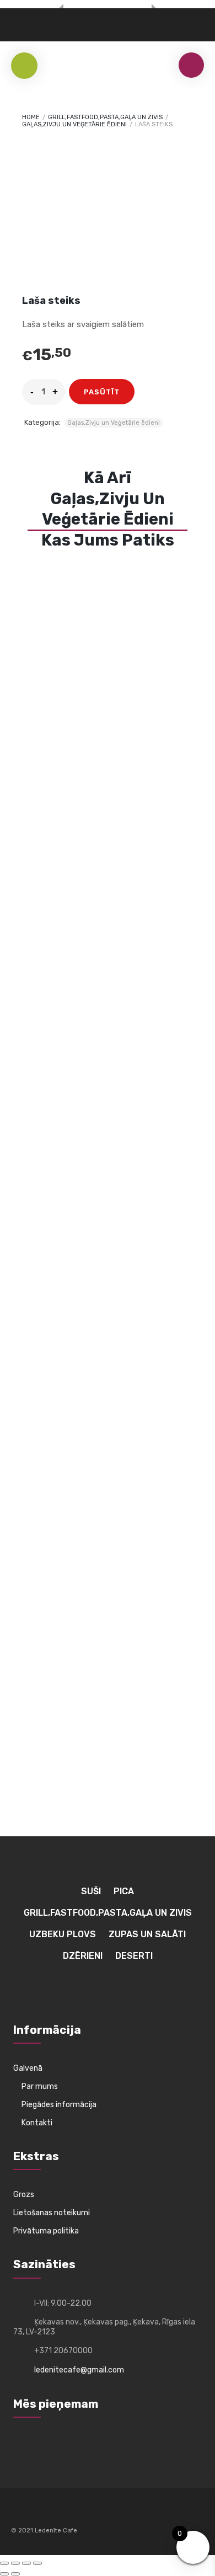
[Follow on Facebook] (20, 2514)
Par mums (40, 2086)
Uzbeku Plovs (63, 1934)
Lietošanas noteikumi (52, 2213)
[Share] (26, 2563)
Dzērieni (83, 1956)
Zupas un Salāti (147, 1934)
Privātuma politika (46, 2231)
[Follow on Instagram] (40, 2514)
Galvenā (28, 2068)
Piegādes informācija (59, 2105)
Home (31, 117)
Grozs (24, 2195)
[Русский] (17, 21)
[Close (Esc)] (37, 2563)
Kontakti (37, 2123)
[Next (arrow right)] (15, 2574)
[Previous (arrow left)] (4, 2574)
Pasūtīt (102, 392)
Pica (124, 1891)
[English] (43, 21)
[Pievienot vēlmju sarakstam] (150, 392)
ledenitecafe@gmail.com (79, 2370)
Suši (91, 1891)
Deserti (134, 1956)
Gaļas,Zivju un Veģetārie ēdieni (74, 124)
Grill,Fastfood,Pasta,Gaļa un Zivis (105, 117)
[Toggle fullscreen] (15, 2563)
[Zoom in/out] (4, 2563)
